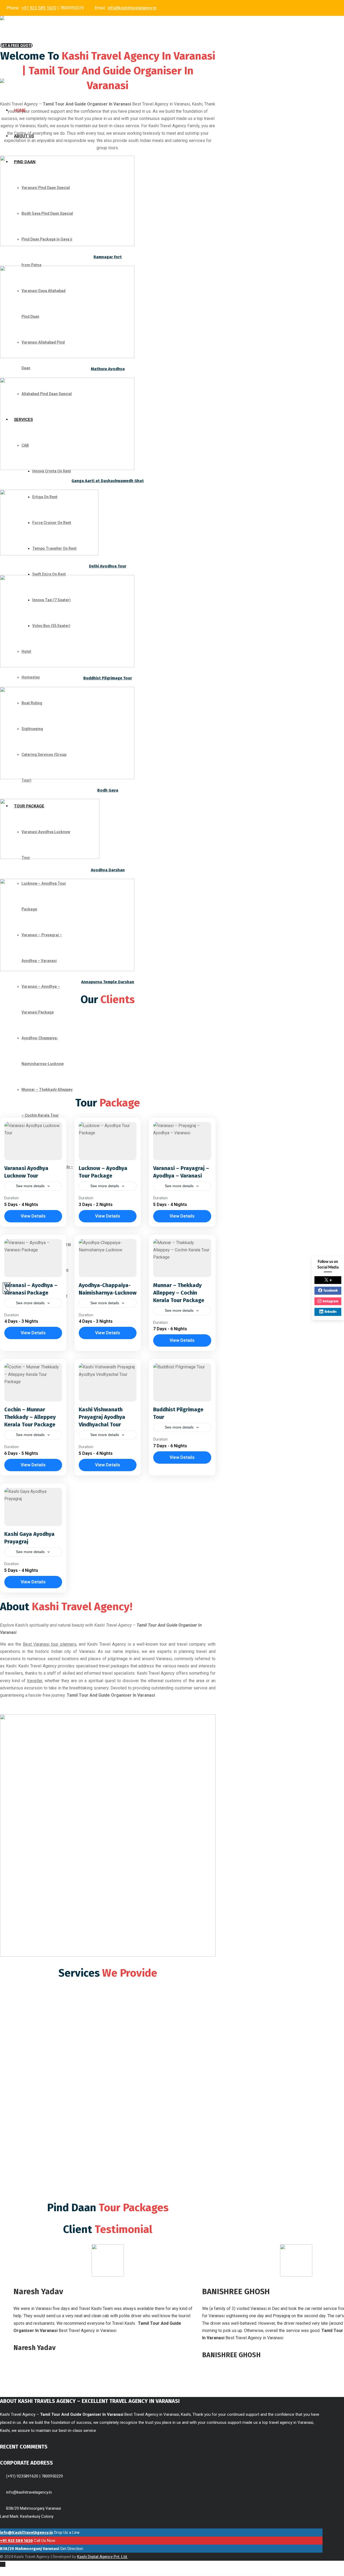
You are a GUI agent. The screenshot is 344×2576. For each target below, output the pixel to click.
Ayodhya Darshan (108, 870)
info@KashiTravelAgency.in (26, 2533)
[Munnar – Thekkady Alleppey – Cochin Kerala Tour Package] (182, 1258)
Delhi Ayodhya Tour (108, 566)
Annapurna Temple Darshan (108, 982)
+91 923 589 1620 (39, 8)
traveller (35, 1681)
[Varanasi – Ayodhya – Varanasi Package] (33, 1258)
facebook (331, 1291)
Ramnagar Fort (108, 257)
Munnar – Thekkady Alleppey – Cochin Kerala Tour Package (179, 1293)
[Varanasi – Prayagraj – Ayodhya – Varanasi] (182, 1141)
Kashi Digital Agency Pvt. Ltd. (102, 2557)
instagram (331, 1301)
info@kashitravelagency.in (132, 8)
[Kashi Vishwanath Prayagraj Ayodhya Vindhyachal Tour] (108, 1382)
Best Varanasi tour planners (49, 1644)
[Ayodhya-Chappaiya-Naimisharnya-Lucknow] (108, 1258)
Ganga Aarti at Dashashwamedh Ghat (108, 481)
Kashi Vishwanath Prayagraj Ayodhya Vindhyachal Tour (102, 1417)
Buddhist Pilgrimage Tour (108, 678)
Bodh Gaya (108, 790)
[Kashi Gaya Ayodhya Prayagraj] (33, 1507)
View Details (33, 1216)
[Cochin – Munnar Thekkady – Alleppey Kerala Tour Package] (33, 1382)
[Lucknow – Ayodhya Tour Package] (108, 1141)
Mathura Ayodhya (108, 369)
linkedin (331, 1312)
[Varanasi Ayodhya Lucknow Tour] (33, 1141)
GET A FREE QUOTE (16, 45)
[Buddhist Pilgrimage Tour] (182, 1382)
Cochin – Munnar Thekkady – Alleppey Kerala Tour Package (30, 1417)
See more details (30, 1186)
